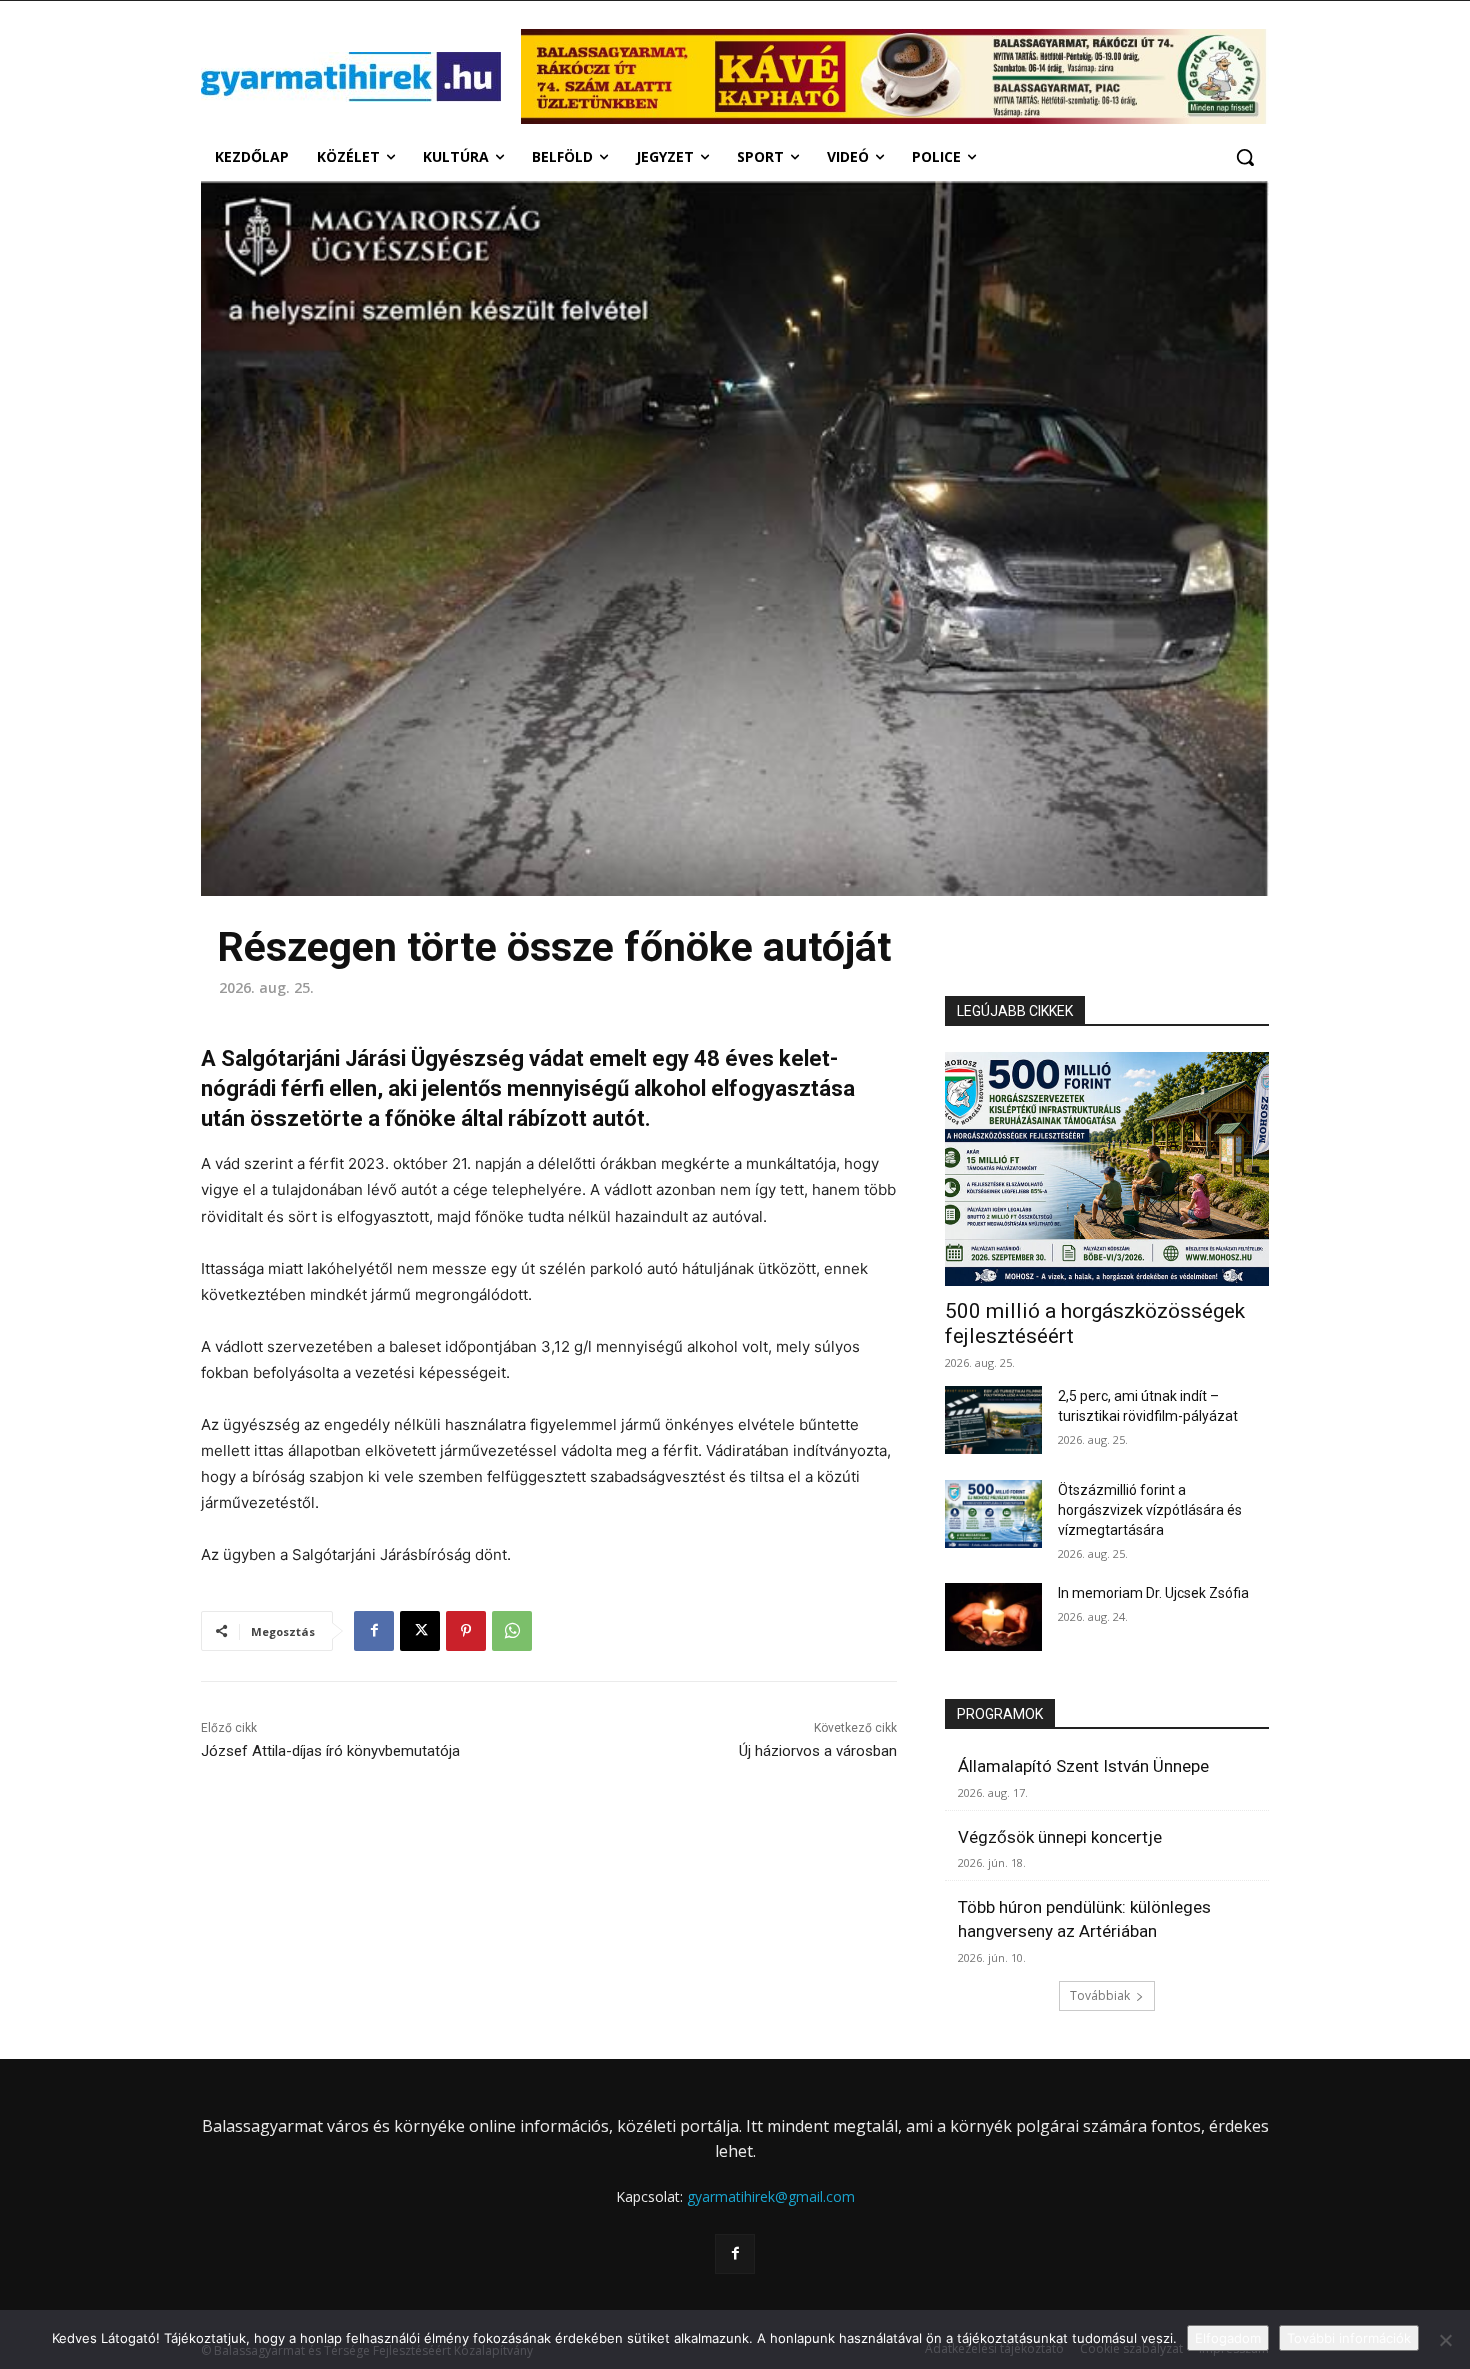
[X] (420, 1631)
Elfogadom (1228, 2338)
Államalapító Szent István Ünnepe (1083, 1766)
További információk (1349, 2338)
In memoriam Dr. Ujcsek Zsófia (1153, 1593)
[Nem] (1445, 2340)
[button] (1245, 157)
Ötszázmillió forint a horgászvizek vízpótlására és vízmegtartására (1150, 1510)
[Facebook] (374, 1631)
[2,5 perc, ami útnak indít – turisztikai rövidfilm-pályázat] (993, 1420)
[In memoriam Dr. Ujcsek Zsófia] (993, 1617)
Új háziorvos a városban (818, 1751)
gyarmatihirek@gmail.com (771, 2196)
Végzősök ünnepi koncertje (1060, 1837)
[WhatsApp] (512, 1631)
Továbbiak (1100, 1995)
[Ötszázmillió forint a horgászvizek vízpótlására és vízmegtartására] (993, 1514)
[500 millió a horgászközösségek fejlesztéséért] (1107, 1168)
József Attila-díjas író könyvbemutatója (330, 1751)
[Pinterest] (466, 1631)
